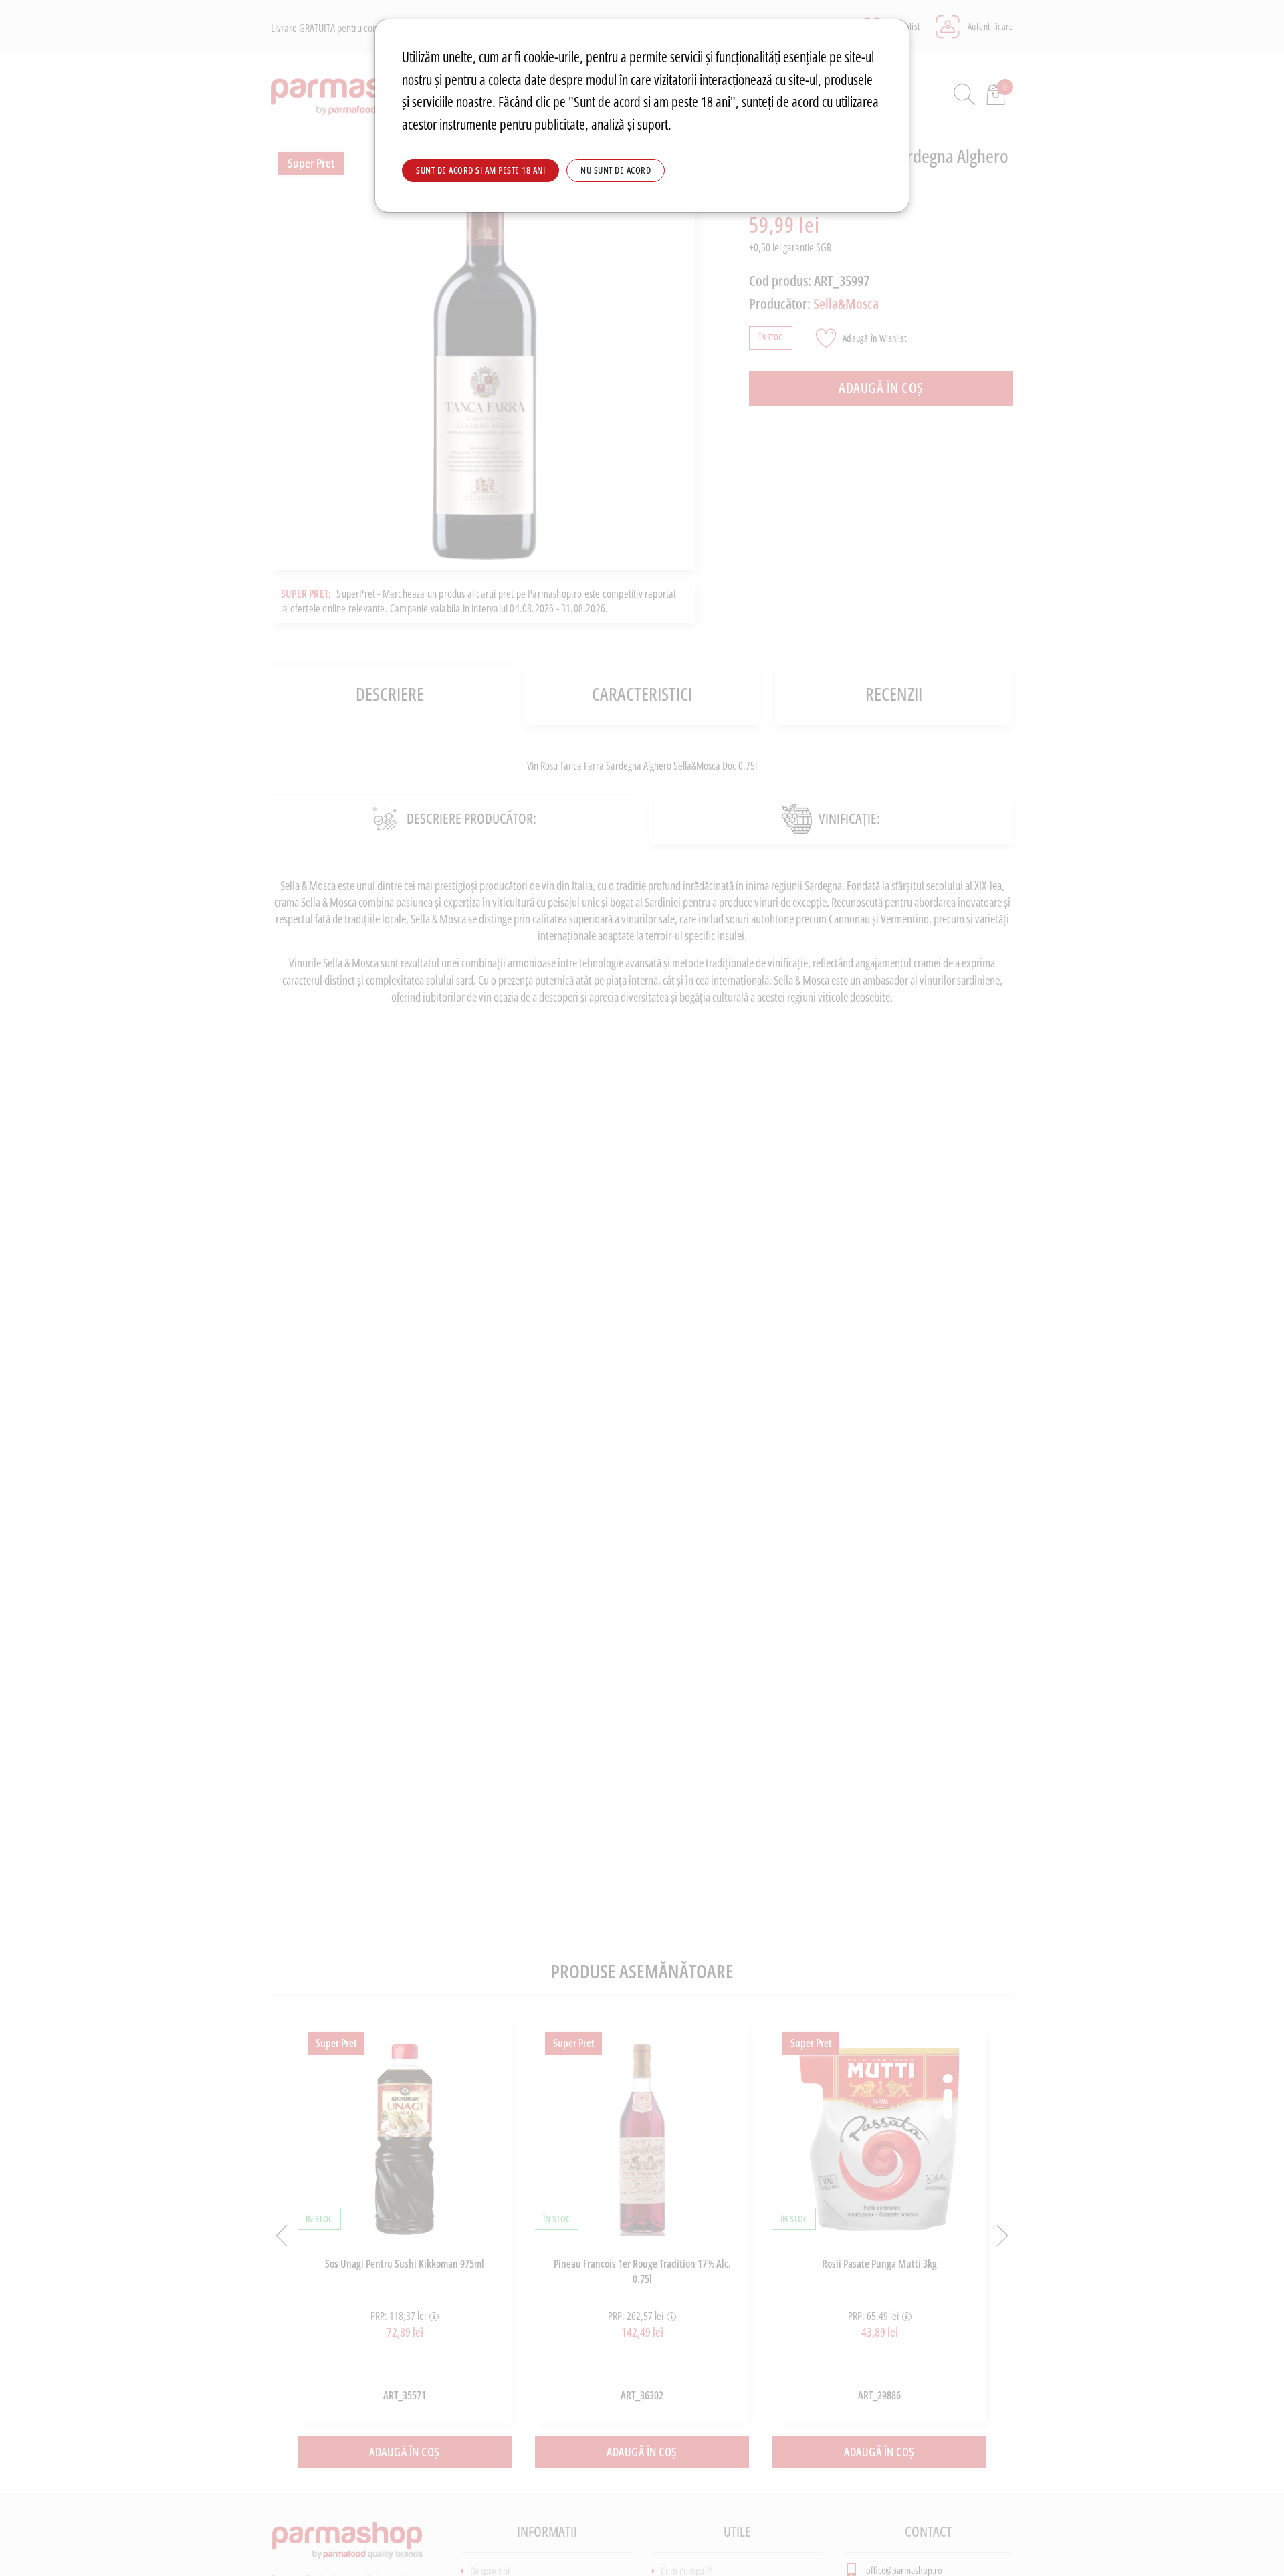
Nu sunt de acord (616, 170)
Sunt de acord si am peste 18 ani (480, 170)
